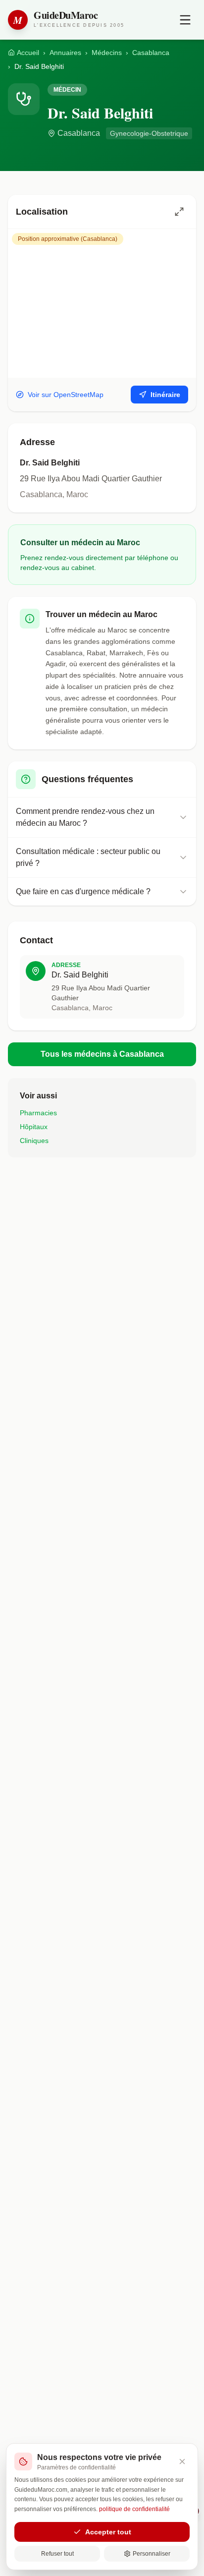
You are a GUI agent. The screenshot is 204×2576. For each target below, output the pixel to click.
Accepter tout (108, 2532)
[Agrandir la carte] (179, 212)
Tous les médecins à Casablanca (102, 1054)
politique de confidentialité (134, 2509)
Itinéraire (165, 395)
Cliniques (34, 1141)
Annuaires (65, 53)
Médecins (107, 53)
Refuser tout (57, 2554)
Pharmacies (38, 1113)
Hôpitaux (34, 1127)
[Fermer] (182, 2462)
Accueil (28, 53)
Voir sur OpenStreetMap (66, 395)
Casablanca (151, 53)
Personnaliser (152, 2554)
